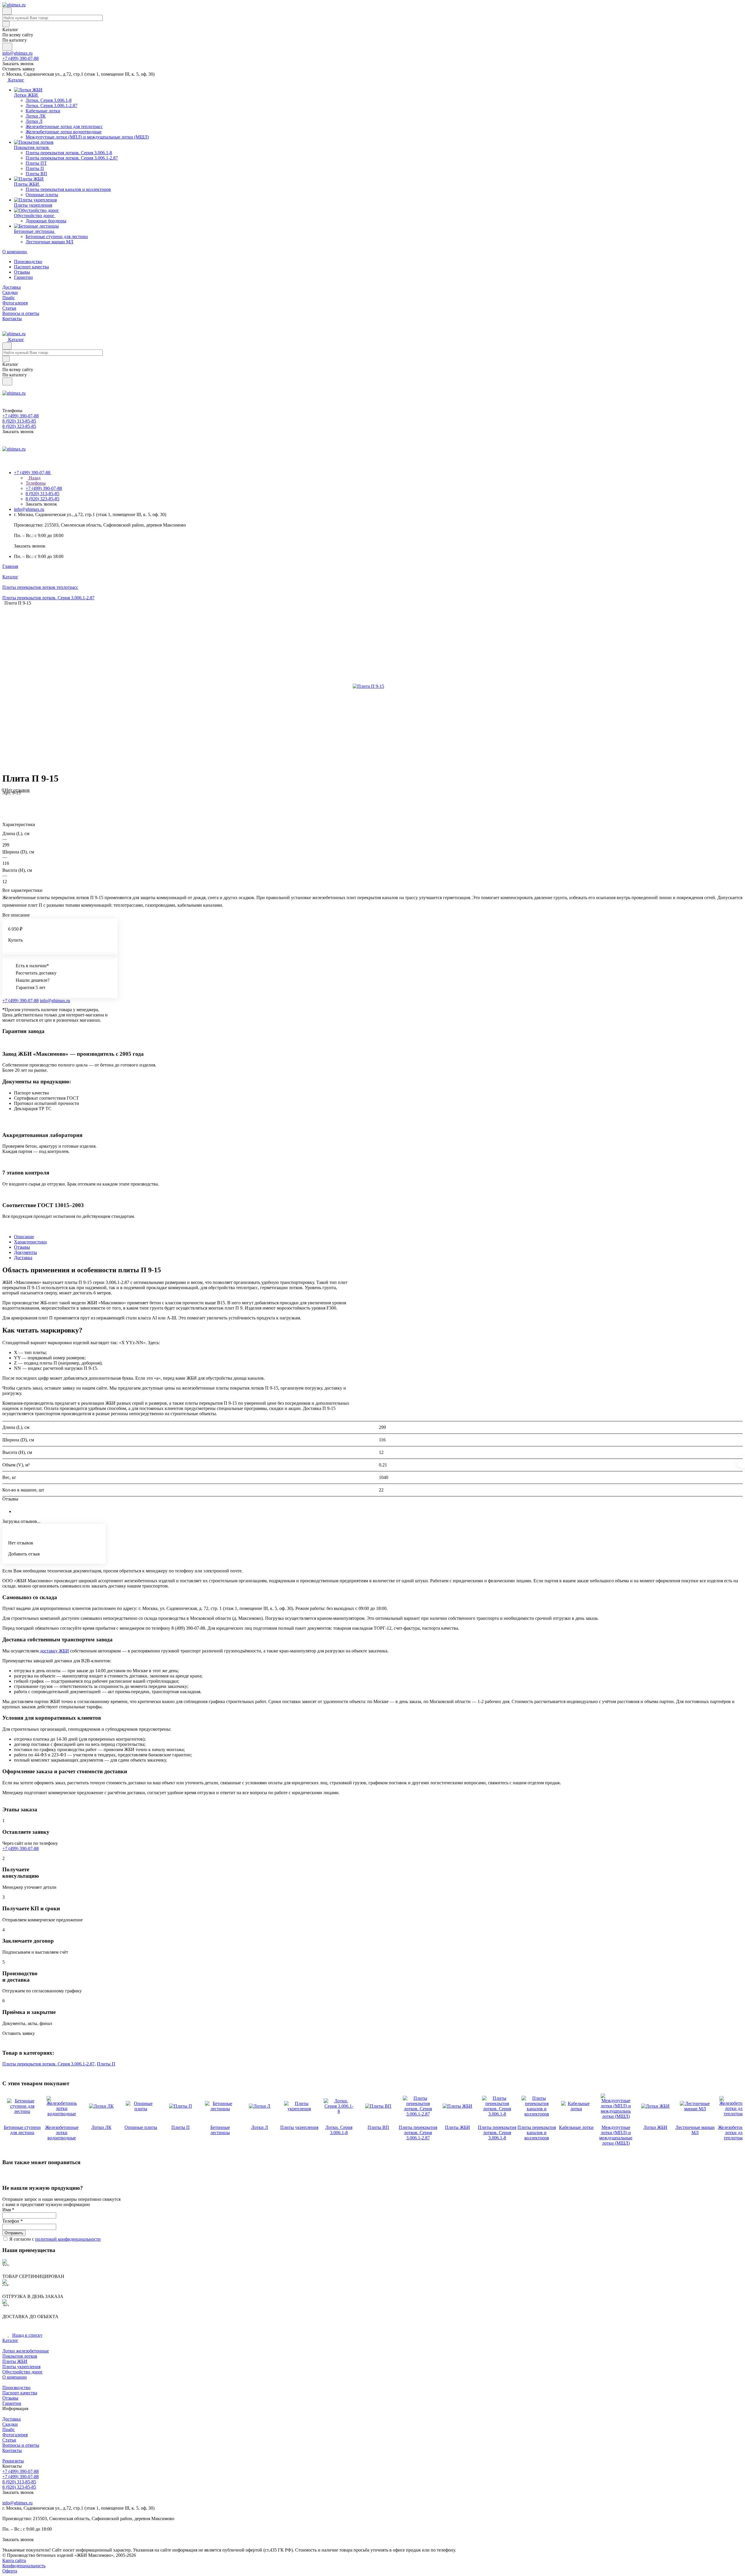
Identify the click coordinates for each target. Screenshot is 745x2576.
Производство (28, 262)
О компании (15, 2377)
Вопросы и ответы (21, 2445)
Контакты (12, 2450)
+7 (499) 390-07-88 (21, 58)
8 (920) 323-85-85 (19, 2487)
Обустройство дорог (23, 2372)
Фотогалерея (15, 2435)
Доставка (23, 1258)
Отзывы (22, 272)
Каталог (10, 2340)
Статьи (9, 2440)
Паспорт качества (31, 267)
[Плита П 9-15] (368, 686)
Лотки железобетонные (26, 2351)
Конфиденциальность (24, 2566)
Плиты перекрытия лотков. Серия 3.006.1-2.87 (48, 2064)
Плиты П (106, 2064)
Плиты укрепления (21, 2367)
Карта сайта (14, 2560)
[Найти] (7, 47)
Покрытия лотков (20, 2356)
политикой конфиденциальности (68, 2239)
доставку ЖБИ (54, 1651)
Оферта (10, 2571)
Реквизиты (13, 2461)
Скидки (10, 2424)
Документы (25, 1252)
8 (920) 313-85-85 (19, 2482)
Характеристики (30, 1242)
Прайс (9, 2429)
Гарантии (23, 277)
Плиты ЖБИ (15, 2361)
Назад (34, 478)
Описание (24, 1237)
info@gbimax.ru (17, 53)
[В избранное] (5, 799)
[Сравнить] (5, 804)
